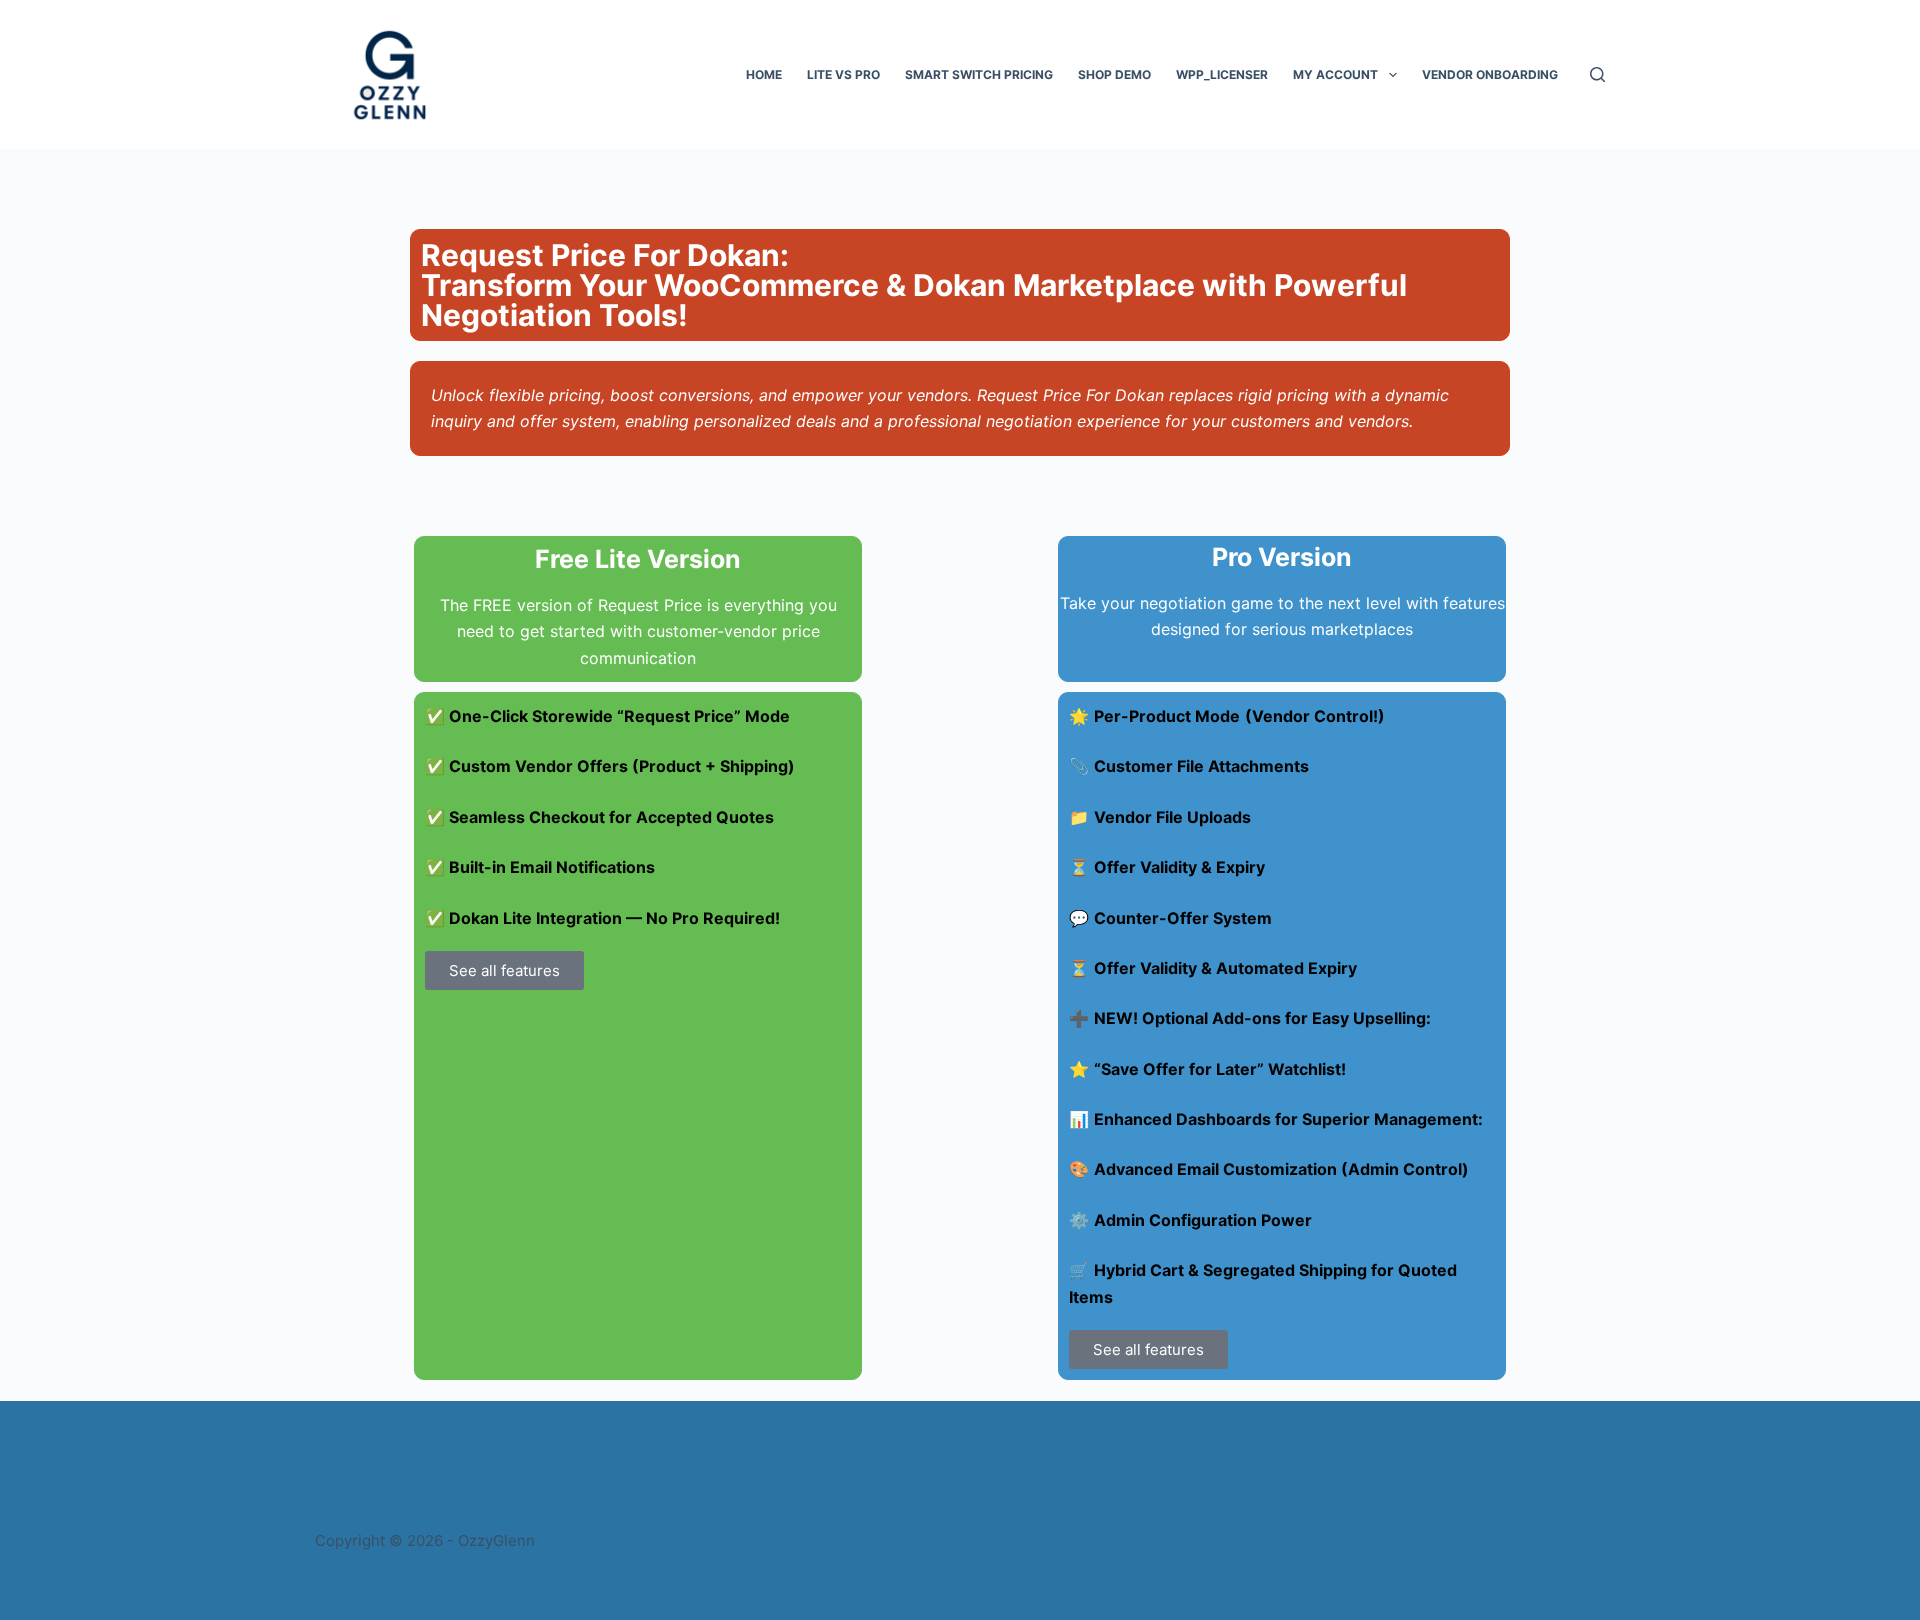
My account (1335, 74)
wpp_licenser (1222, 74)
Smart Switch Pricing (979, 74)
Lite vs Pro (843, 74)
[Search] (1597, 74)
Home (764, 74)
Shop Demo (1114, 74)
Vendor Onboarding (1490, 74)
